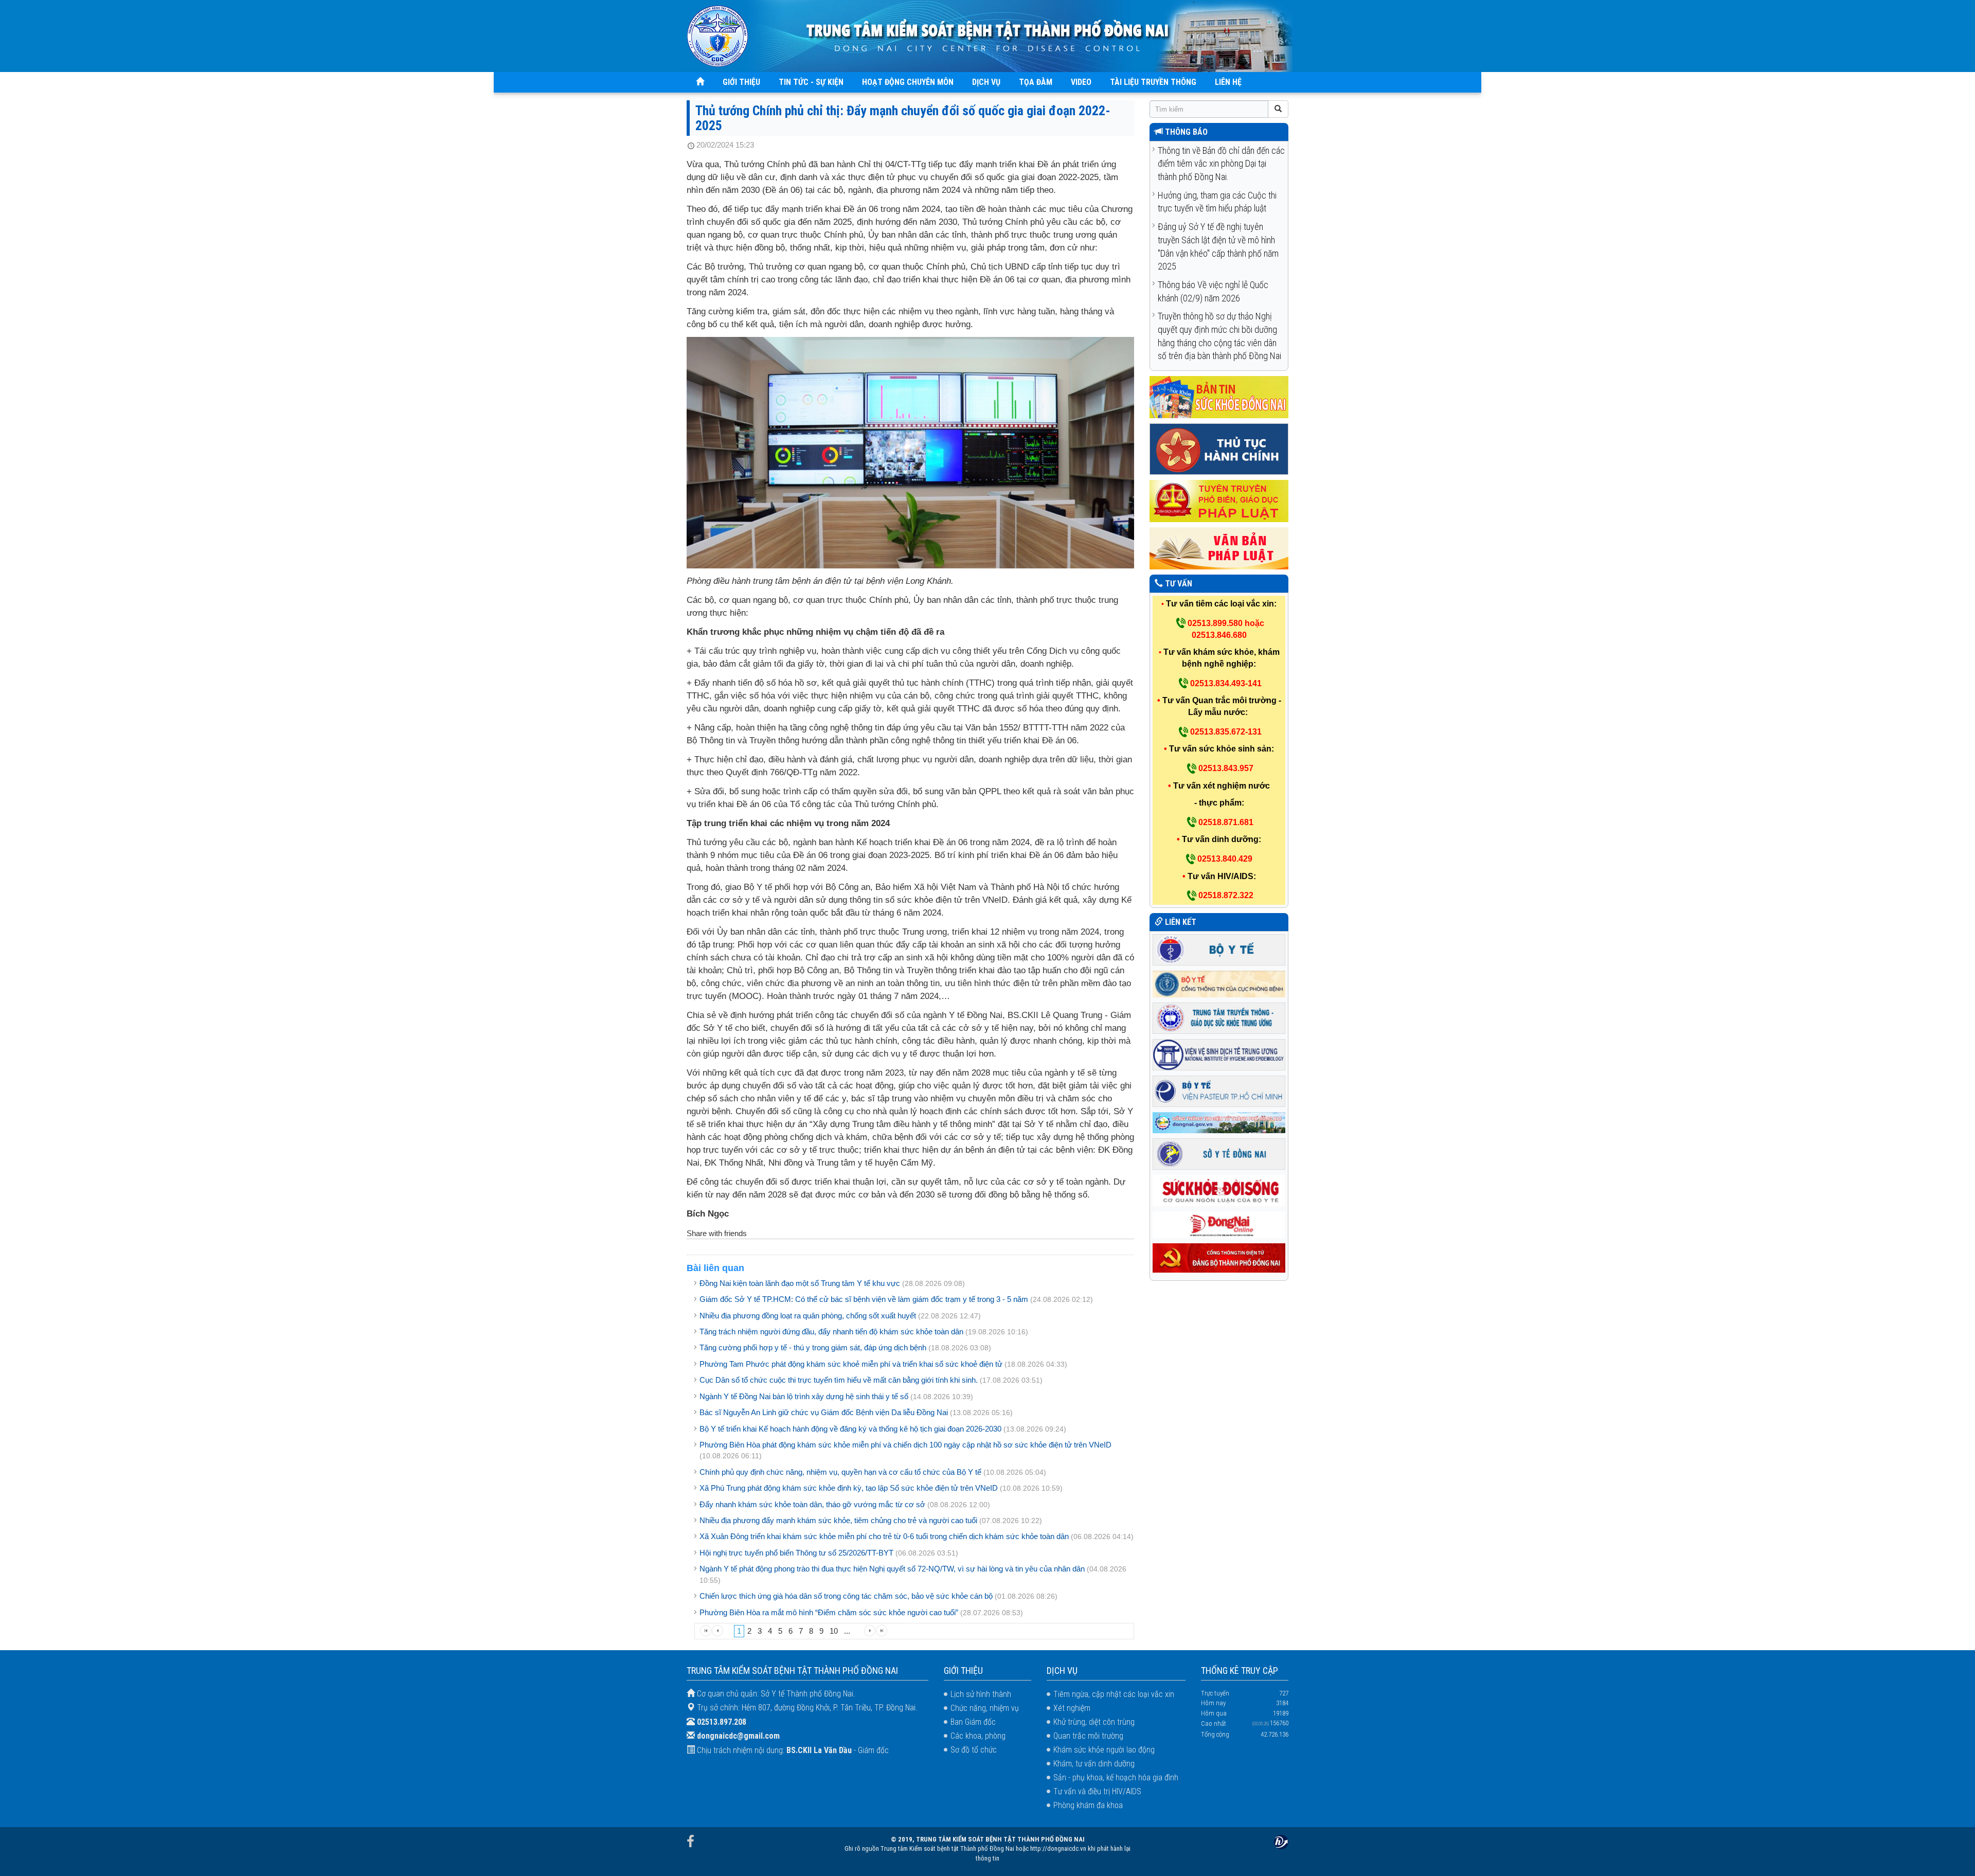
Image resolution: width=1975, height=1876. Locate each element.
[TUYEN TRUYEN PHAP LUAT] (1219, 501)
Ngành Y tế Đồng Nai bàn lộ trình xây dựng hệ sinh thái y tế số (804, 1396)
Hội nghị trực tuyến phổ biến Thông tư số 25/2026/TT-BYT (796, 1553)
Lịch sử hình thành (981, 1694)
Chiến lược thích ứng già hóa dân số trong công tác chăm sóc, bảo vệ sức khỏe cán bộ (846, 1596)
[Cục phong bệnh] (1219, 983)
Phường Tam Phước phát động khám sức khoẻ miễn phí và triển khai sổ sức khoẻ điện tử (851, 1364)
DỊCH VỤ (986, 82)
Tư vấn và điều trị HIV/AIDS (1097, 1791)
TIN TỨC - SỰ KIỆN (811, 82)
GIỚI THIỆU (741, 82)
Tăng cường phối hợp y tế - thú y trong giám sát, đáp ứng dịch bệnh (813, 1347)
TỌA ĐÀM (1036, 82)
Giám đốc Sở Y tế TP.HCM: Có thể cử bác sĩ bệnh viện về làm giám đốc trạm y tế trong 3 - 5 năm (864, 1299)
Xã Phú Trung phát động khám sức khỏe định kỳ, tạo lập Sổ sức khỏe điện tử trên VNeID (849, 1488)
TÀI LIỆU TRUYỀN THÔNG (1153, 82)
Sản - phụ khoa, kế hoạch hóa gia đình (1116, 1777)
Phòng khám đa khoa (1088, 1805)
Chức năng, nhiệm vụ (985, 1708)
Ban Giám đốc (973, 1722)
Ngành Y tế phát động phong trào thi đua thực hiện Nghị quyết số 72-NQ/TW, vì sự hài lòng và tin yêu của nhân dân (892, 1569)
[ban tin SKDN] (1219, 397)
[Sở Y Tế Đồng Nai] (1219, 1154)
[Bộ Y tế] (1219, 949)
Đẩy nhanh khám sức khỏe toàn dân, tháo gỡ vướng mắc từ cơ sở (812, 1504)
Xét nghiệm (1072, 1708)
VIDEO (1081, 82)
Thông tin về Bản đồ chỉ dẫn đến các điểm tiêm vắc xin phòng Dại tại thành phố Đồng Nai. (1221, 164)
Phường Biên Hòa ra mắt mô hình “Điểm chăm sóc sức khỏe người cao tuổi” (829, 1612)
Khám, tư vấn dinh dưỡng (1094, 1764)
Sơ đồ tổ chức (974, 1750)
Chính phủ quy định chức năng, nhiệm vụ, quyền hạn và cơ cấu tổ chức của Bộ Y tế (840, 1472)
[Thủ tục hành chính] (1219, 449)
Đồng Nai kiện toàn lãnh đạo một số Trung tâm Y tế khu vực (800, 1283)
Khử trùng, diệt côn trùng (1094, 1722)
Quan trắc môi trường (1088, 1736)
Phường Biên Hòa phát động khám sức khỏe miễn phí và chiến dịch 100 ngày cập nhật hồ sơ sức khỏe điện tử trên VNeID (905, 1445)
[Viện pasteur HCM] (1219, 1090)
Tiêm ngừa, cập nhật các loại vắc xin (1114, 1694)
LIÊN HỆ (1228, 82)
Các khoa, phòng (978, 1736)
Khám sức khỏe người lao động (1104, 1750)
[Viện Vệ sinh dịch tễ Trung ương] (1219, 1054)
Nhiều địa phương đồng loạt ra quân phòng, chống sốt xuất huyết (808, 1316)
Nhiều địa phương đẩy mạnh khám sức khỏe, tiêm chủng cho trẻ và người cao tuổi (838, 1520)
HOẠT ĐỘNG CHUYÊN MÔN (908, 82)
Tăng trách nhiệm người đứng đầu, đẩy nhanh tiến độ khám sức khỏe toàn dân (831, 1332)
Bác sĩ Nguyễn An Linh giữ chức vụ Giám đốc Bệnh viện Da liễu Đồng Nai (824, 1412)
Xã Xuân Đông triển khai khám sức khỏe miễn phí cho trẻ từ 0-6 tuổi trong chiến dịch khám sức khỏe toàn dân (884, 1536)
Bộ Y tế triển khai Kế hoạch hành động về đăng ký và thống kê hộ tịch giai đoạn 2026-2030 (850, 1429)
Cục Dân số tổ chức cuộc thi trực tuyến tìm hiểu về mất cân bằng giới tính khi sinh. (839, 1380)
